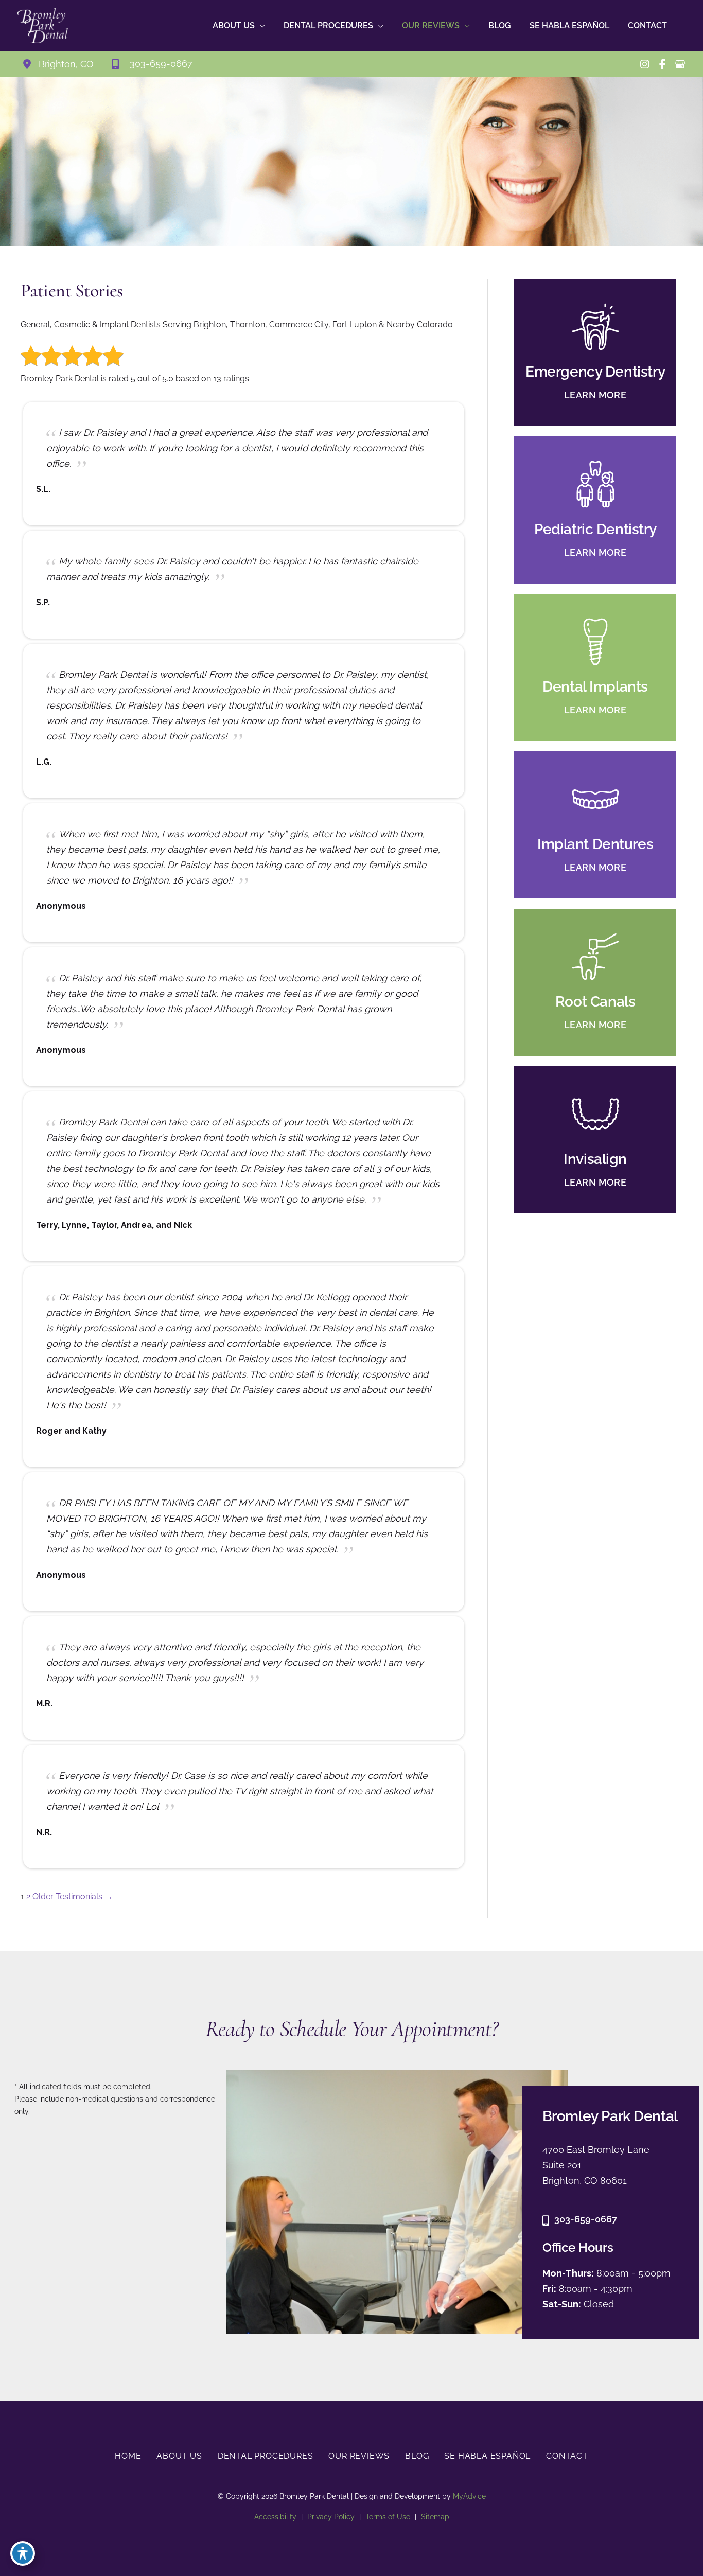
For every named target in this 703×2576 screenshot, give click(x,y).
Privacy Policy (331, 2517)
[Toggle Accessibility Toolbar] (23, 2553)
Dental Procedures (266, 2456)
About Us (179, 2456)
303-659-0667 (586, 2219)
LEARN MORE (595, 395)
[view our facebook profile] (662, 64)
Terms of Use (388, 2517)
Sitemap (435, 2517)
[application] (260, 26)
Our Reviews (359, 2456)
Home (128, 2456)
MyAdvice (468, 2496)
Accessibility (275, 2517)
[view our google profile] (680, 64)
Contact (567, 2456)
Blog (417, 2456)
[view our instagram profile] (645, 64)
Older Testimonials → (73, 1896)
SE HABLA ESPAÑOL (487, 2456)
